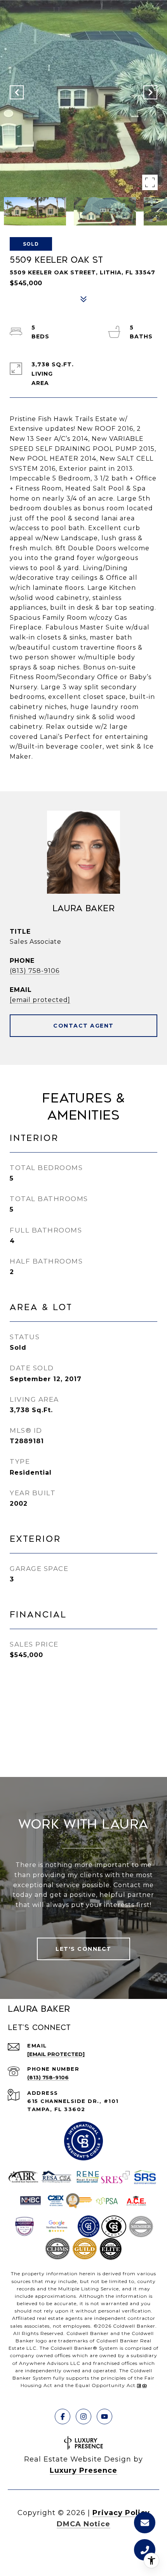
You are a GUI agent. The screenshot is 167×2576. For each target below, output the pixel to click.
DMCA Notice (83, 2524)
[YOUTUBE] (104, 2417)
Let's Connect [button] (83, 1949)
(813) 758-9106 (35, 971)
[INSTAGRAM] (83, 2417)
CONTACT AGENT (83, 1026)
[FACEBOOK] (63, 2417)
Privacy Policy (121, 2513)
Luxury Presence (83, 2470)
